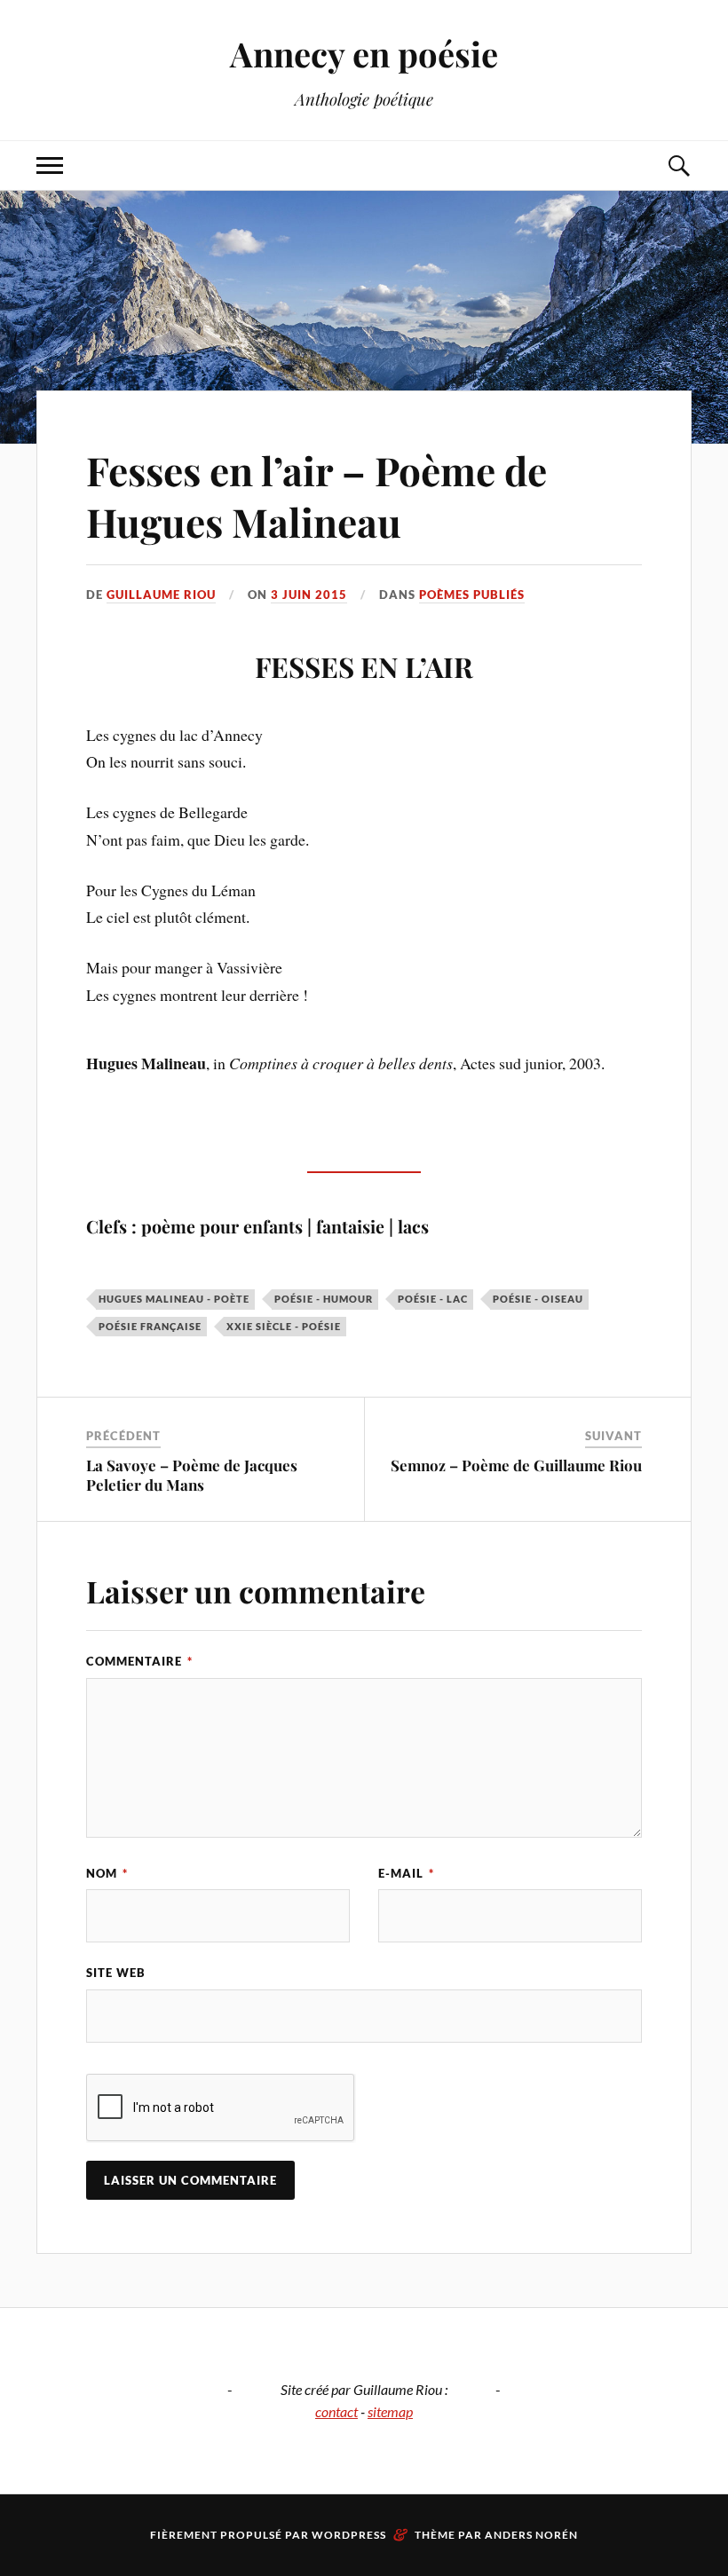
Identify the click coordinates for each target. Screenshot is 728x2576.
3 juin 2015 (309, 595)
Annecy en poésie (364, 54)
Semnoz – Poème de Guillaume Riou (516, 1465)
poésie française (150, 1326)
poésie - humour (324, 1299)
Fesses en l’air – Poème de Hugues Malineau (317, 495)
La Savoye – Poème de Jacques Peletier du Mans (192, 1475)
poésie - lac (433, 1299)
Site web (116, 1973)
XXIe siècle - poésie (284, 1326)
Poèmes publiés (472, 595)
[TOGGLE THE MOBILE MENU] (50, 165)
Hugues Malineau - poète (174, 1299)
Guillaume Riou (161, 595)
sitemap (390, 2411)
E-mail (406, 1873)
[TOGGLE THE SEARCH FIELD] (678, 165)
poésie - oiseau (538, 1299)
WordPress (349, 2535)
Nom (107, 1873)
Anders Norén (531, 2535)
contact (336, 2411)
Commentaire (139, 1661)
